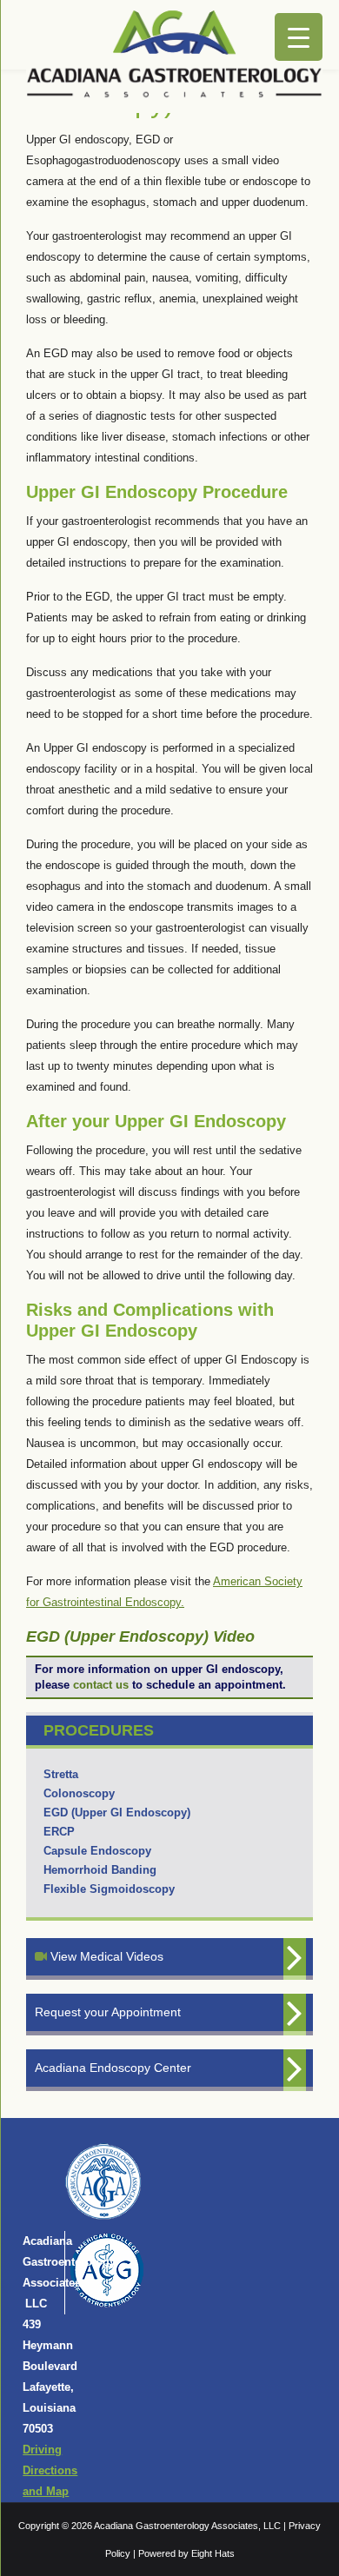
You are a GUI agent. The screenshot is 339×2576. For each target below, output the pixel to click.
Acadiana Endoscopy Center (113, 2068)
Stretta (61, 1774)
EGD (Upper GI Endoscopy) (117, 1812)
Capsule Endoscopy (97, 1851)
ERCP (59, 1832)
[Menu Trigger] (299, 37)
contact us (101, 1685)
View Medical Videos (105, 1956)
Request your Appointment (108, 2012)
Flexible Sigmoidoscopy (109, 1889)
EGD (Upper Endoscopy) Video (140, 1637)
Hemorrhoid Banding (100, 1870)
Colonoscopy (79, 1793)
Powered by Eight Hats (186, 2553)
